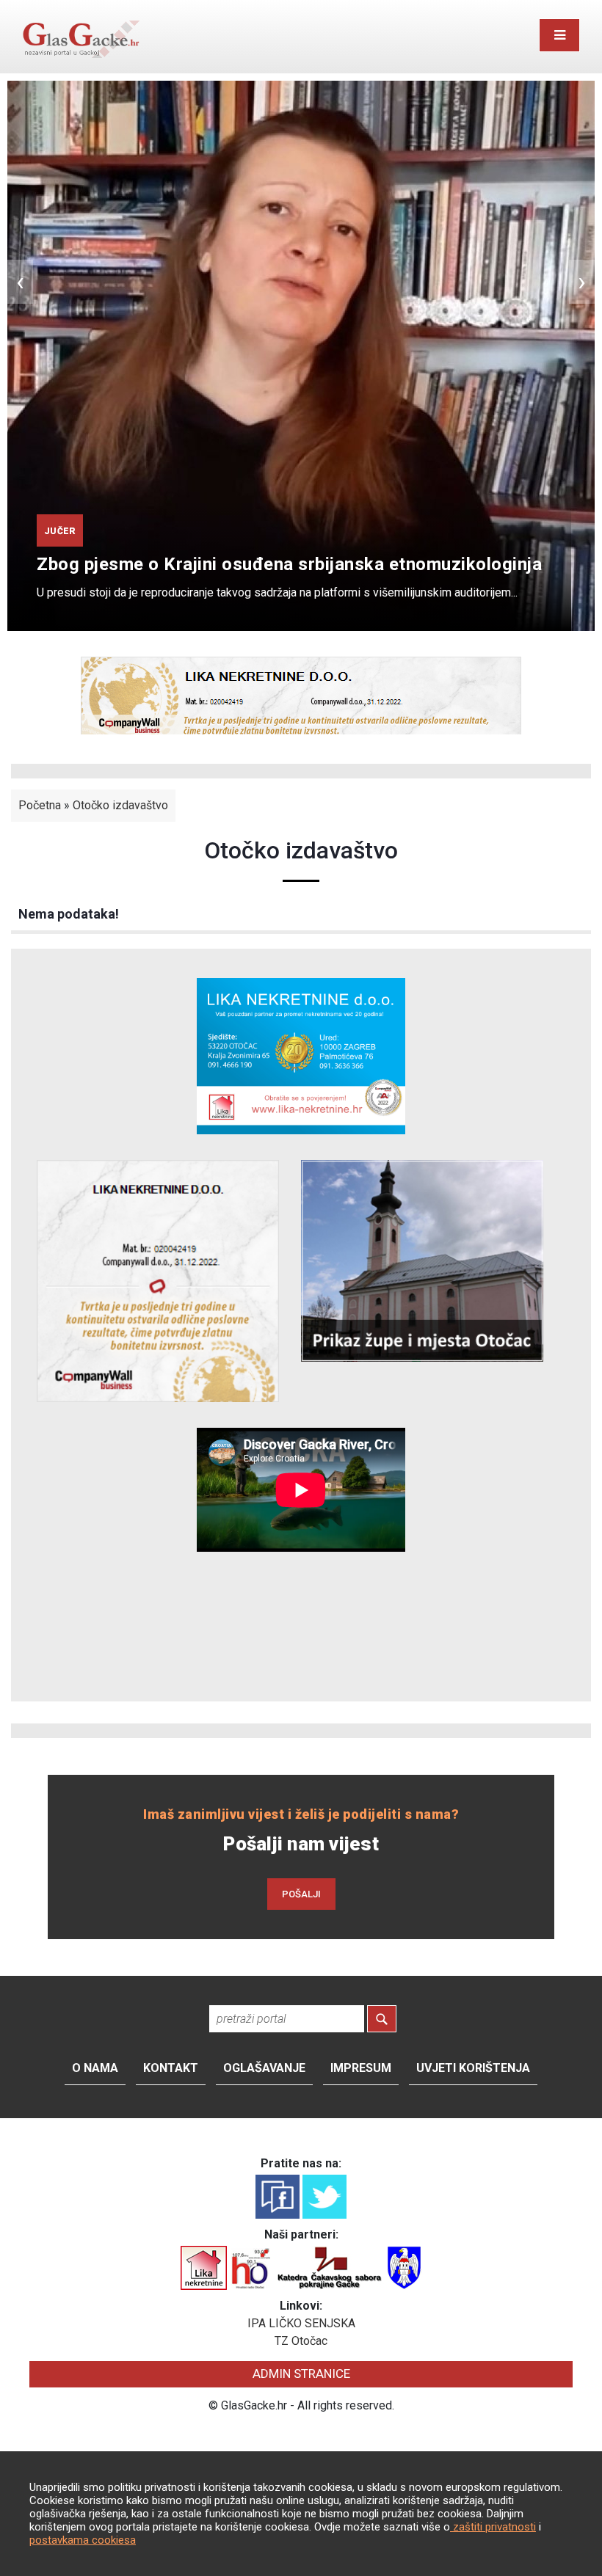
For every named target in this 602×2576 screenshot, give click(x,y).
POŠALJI (301, 1894)
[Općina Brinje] (404, 2267)
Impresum (361, 2068)
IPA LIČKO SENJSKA (301, 2323)
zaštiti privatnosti (493, 2527)
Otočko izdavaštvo (120, 805)
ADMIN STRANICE (301, 2374)
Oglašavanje (264, 2068)
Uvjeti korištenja (473, 2068)
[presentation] (20, 282)
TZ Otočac (301, 2341)
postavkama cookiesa (83, 2540)
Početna (40, 805)
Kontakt (171, 2068)
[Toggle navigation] (559, 35)
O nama (95, 2068)
